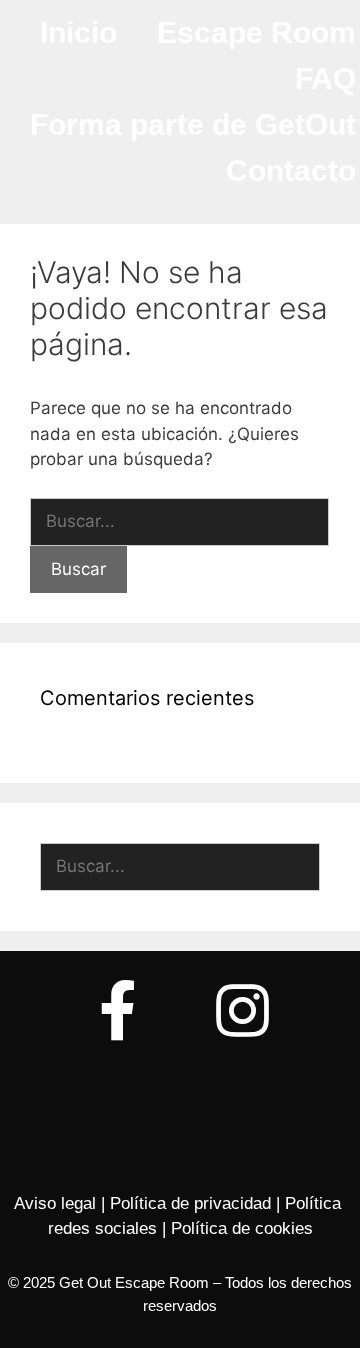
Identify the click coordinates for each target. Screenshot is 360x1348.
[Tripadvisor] (180, 1131)
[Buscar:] (179, 521)
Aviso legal (55, 1203)
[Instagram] (243, 1011)
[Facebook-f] (118, 1011)
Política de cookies (242, 1228)
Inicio (78, 32)
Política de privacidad (190, 1203)
